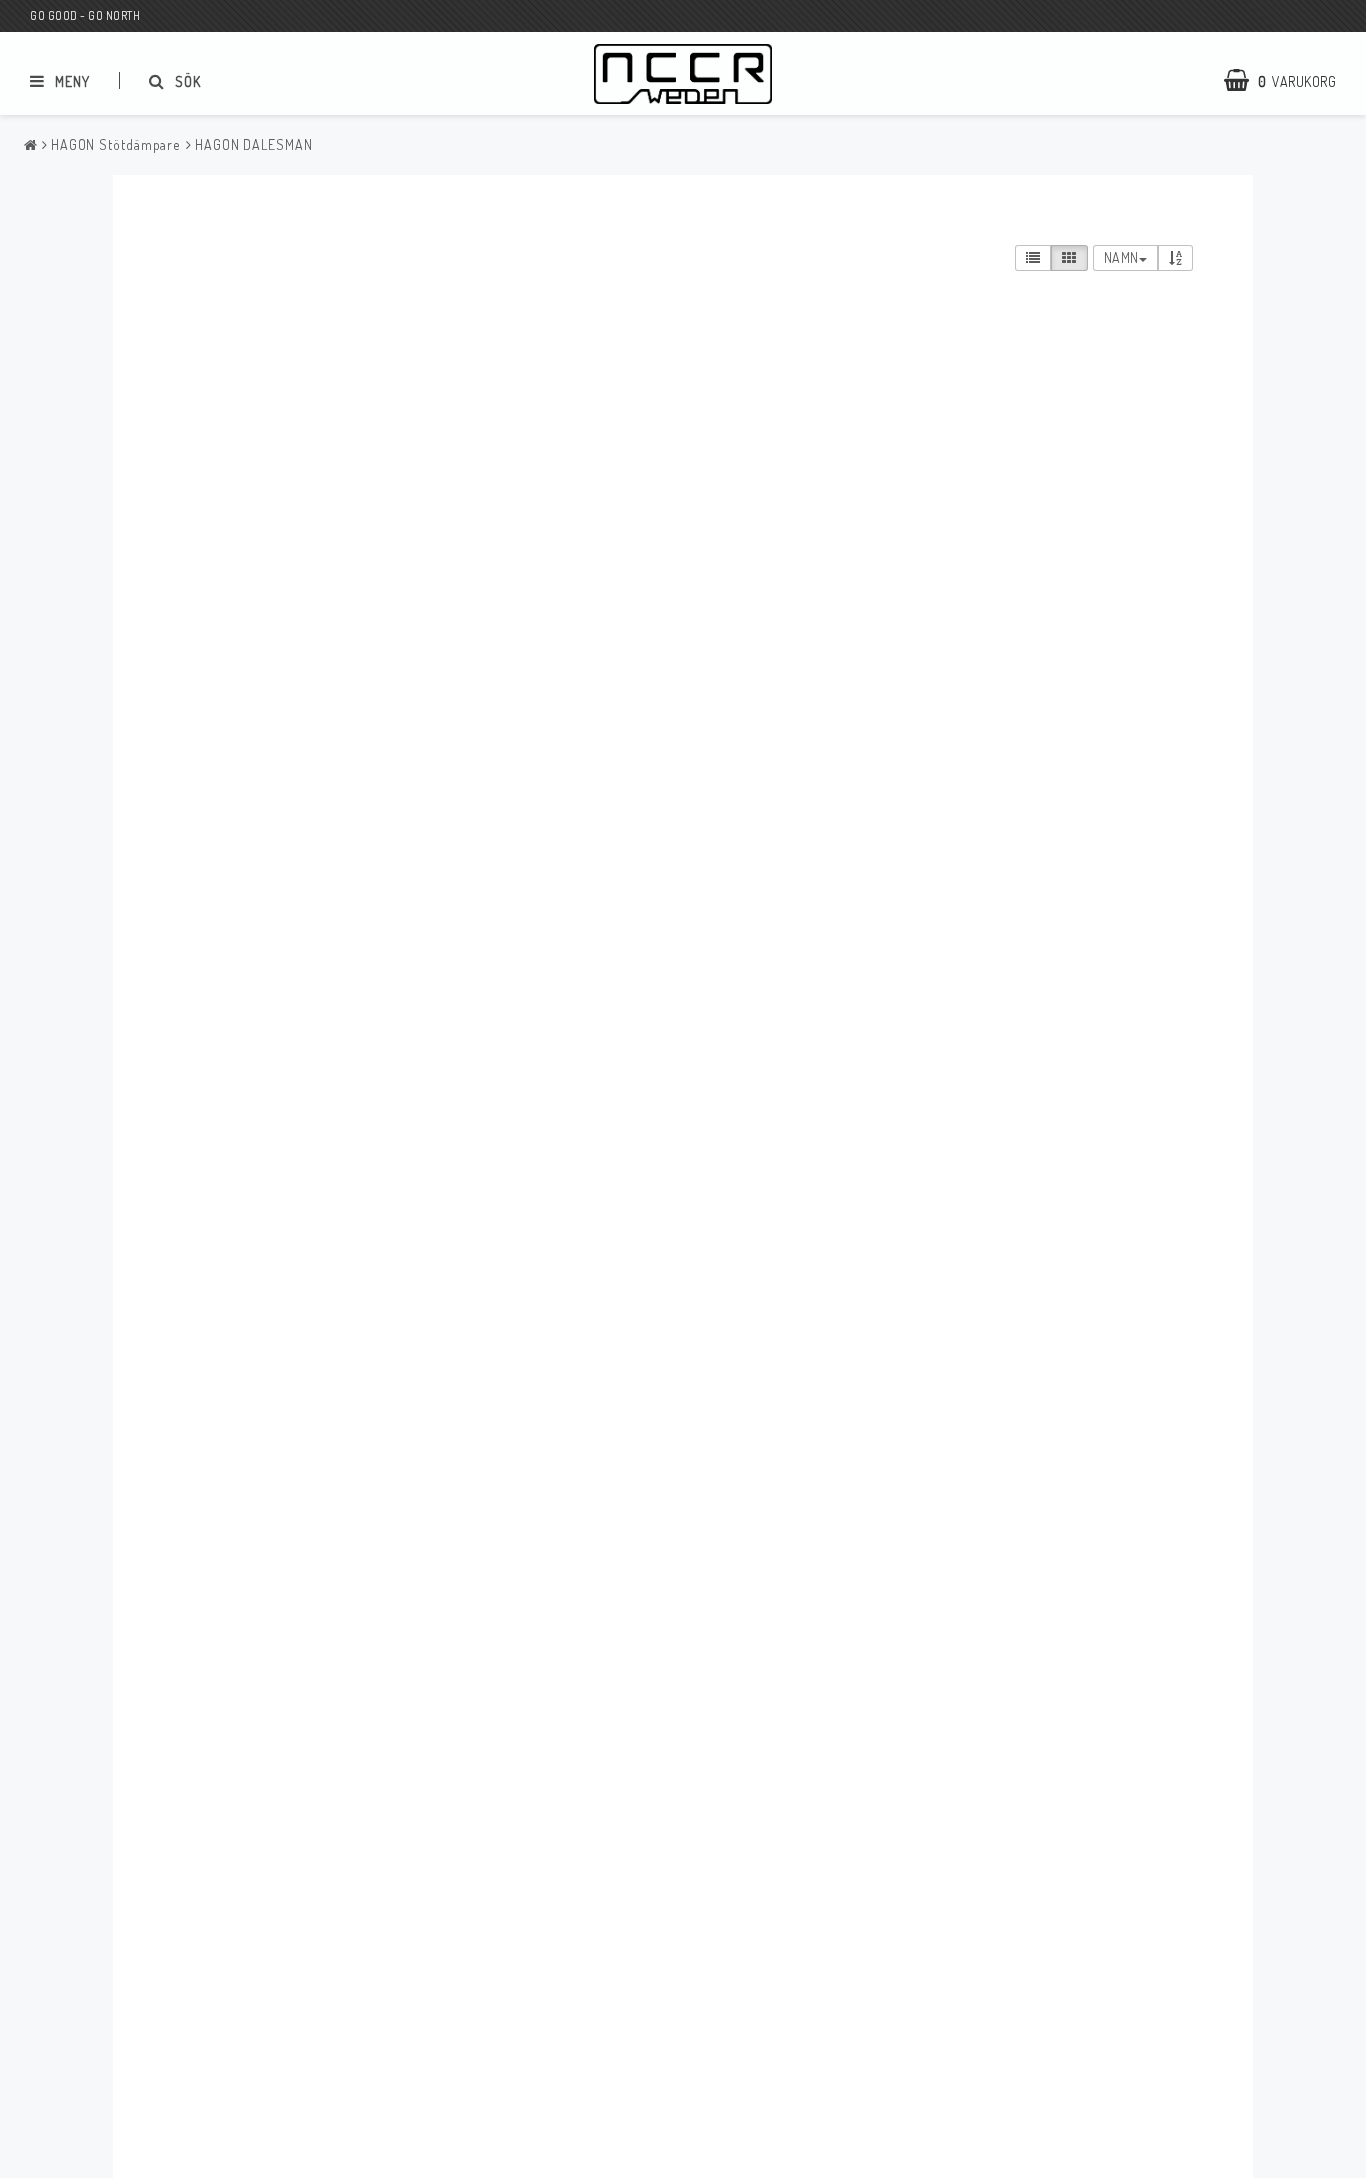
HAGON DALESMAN (254, 144)
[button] (1290, 81)
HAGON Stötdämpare (115, 144)
